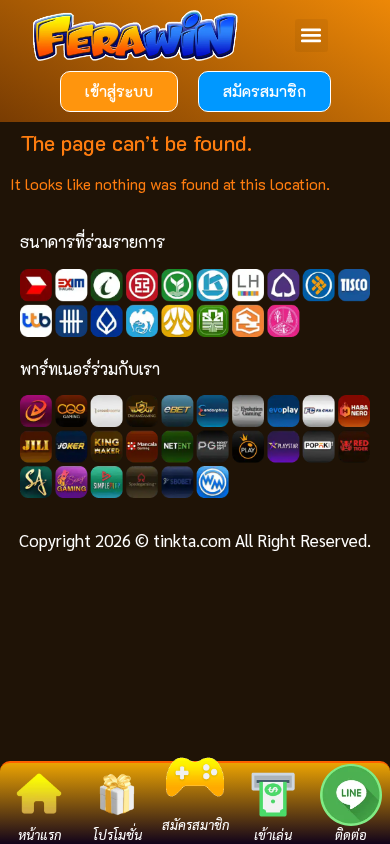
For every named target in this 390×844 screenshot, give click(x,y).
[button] (311, 35)
